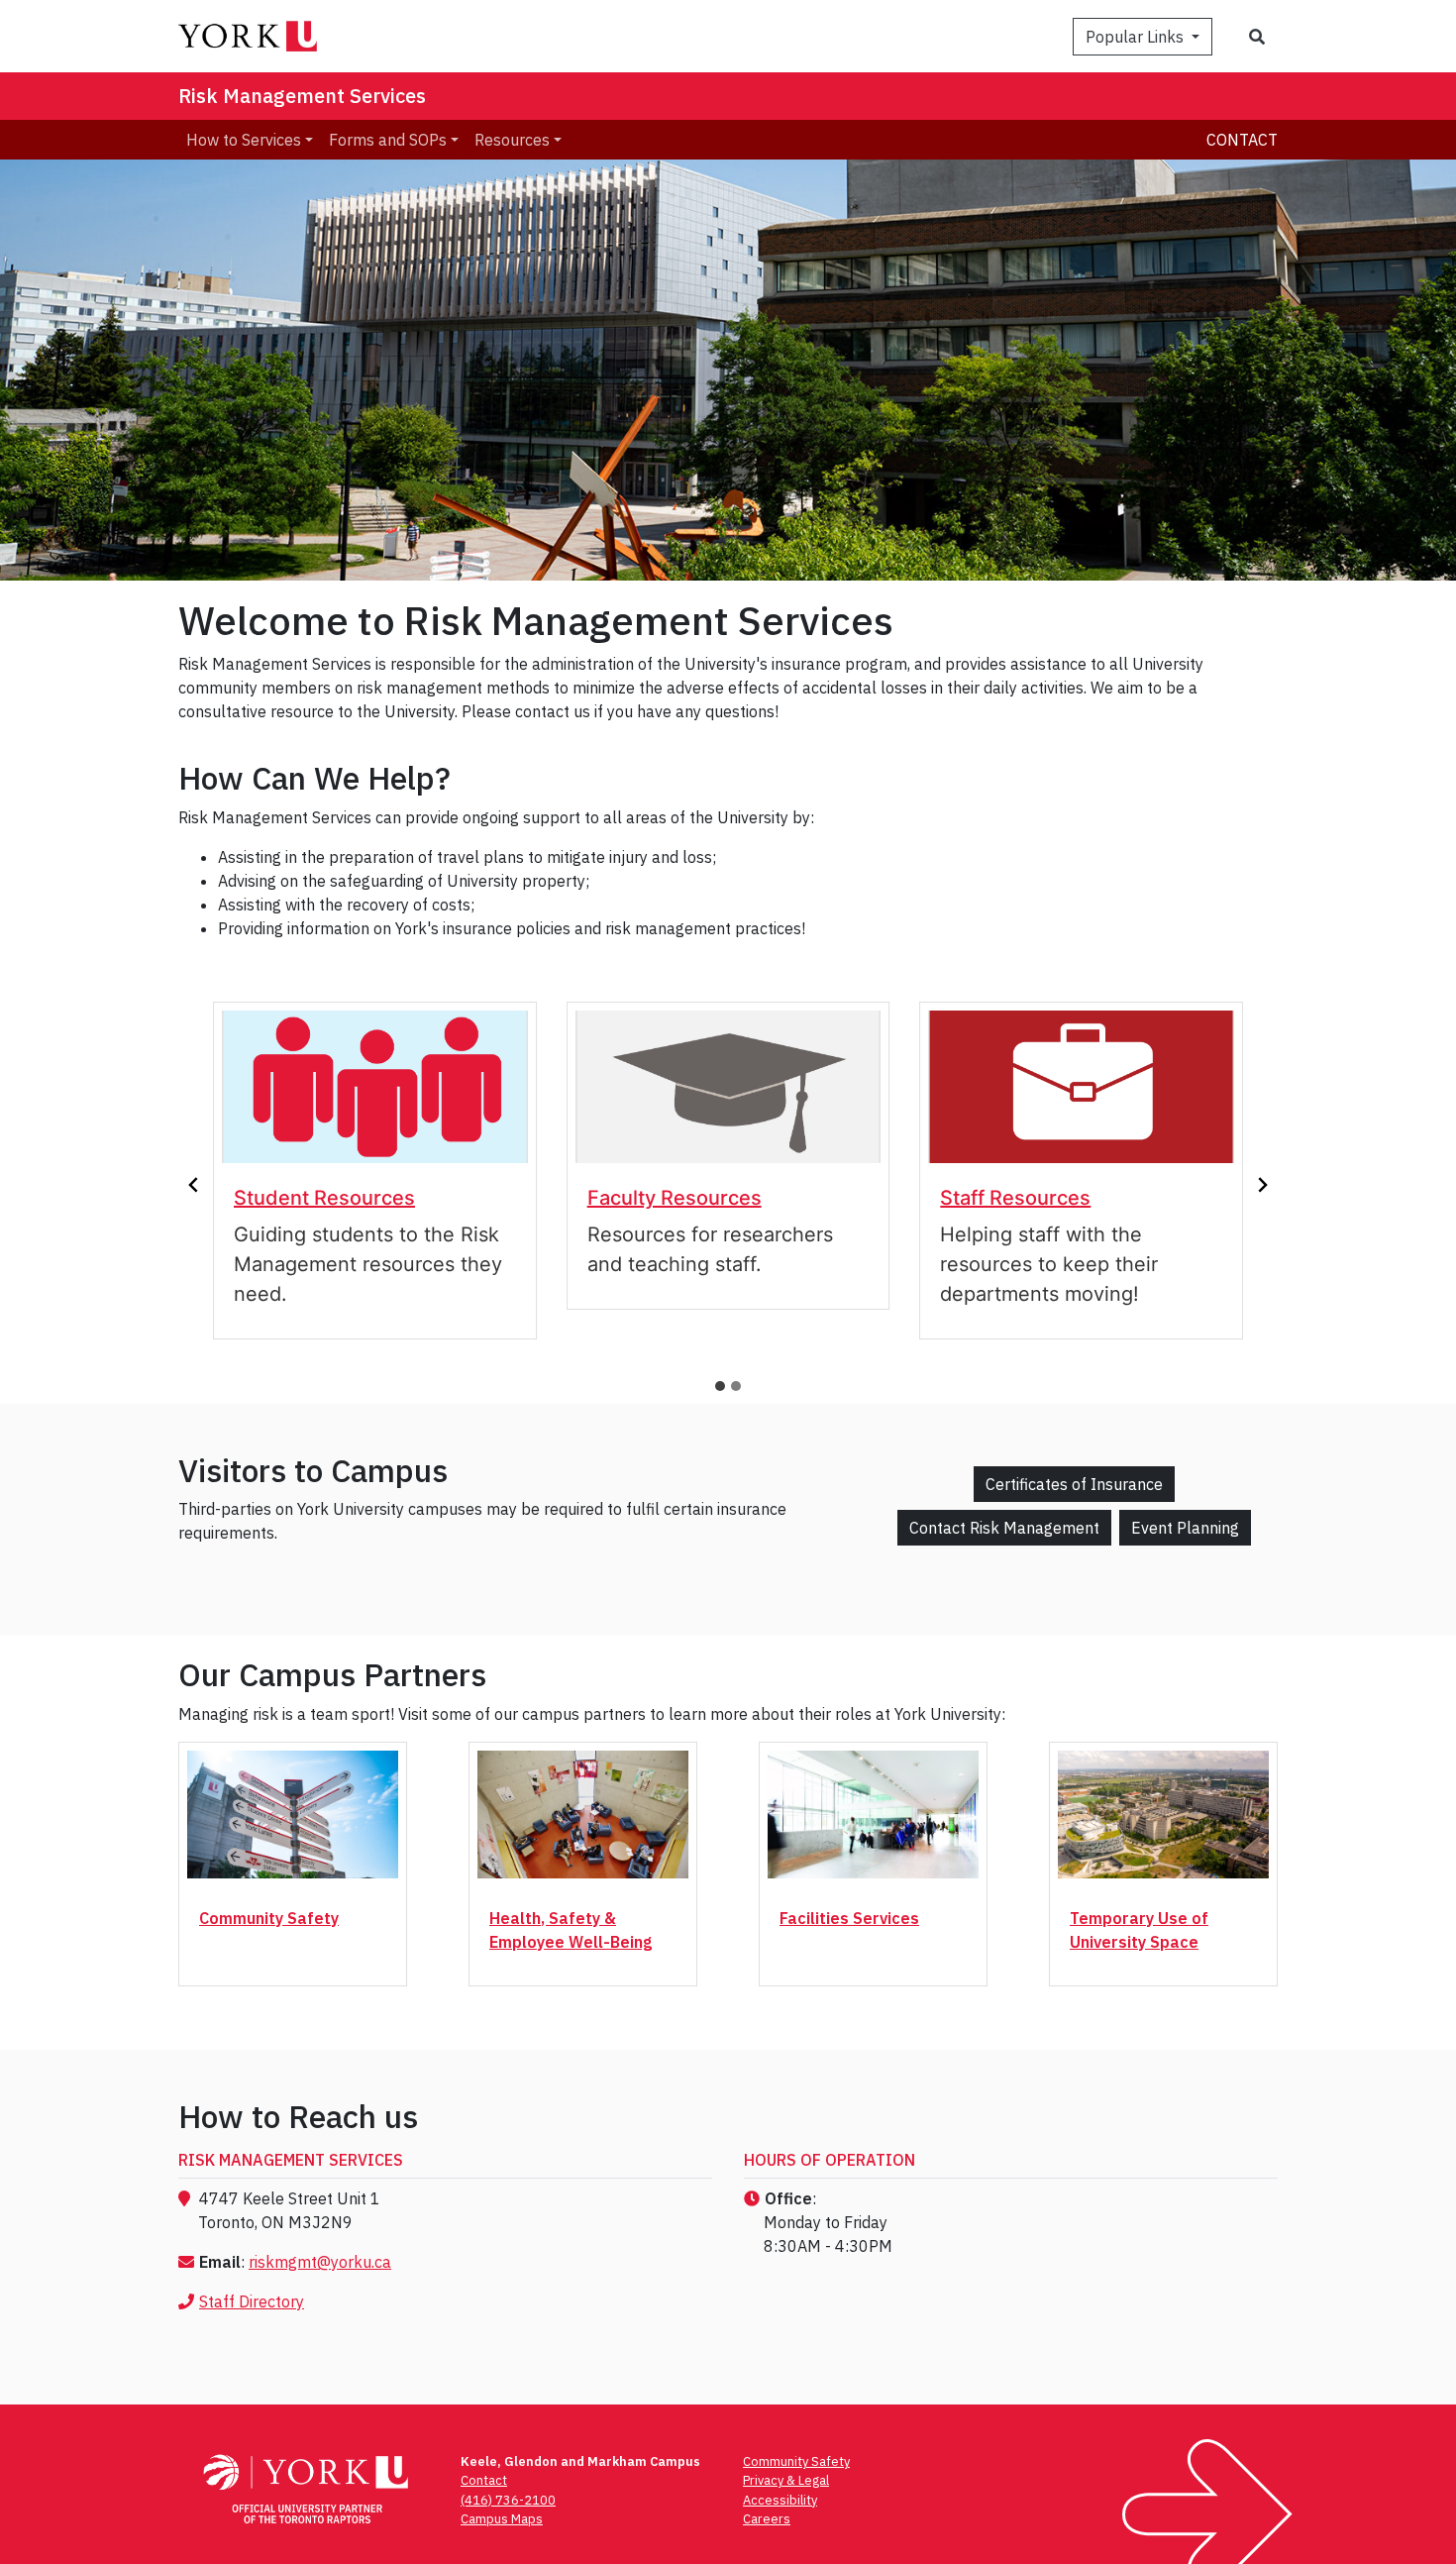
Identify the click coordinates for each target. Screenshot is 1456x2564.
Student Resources (324, 1198)
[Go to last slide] (194, 1185)
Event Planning (1185, 1528)
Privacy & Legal (786, 2480)
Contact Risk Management (1004, 1528)
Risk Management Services (302, 96)
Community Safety (269, 1918)
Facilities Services (849, 1918)
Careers (767, 2519)
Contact (1242, 140)
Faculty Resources (675, 1198)
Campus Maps (502, 2519)
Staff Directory (252, 2301)
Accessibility (780, 2500)
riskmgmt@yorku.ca (320, 2262)
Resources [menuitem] (512, 140)
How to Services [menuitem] (244, 140)
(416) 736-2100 (508, 2500)
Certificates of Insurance (1074, 1484)
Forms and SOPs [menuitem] (388, 140)
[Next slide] (1262, 1185)
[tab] (720, 1386)
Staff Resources (1015, 1198)
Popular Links (1137, 37)
